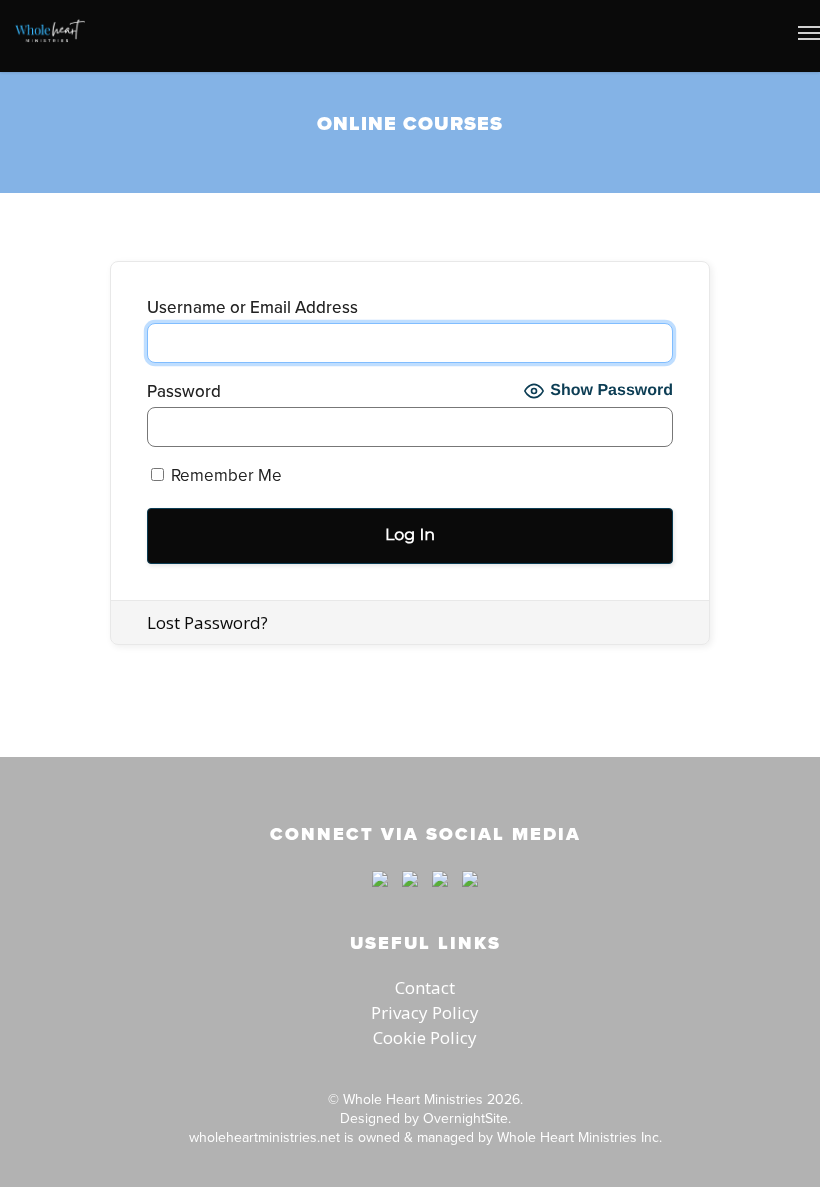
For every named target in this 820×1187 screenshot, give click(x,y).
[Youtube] (440, 896)
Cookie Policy (425, 1037)
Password (184, 391)
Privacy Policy (425, 1012)
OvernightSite (465, 1118)
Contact (425, 987)
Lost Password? (207, 622)
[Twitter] (410, 896)
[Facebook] (380, 896)
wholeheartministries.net (264, 1137)
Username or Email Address (252, 307)
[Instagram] (465, 896)
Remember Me (224, 475)
